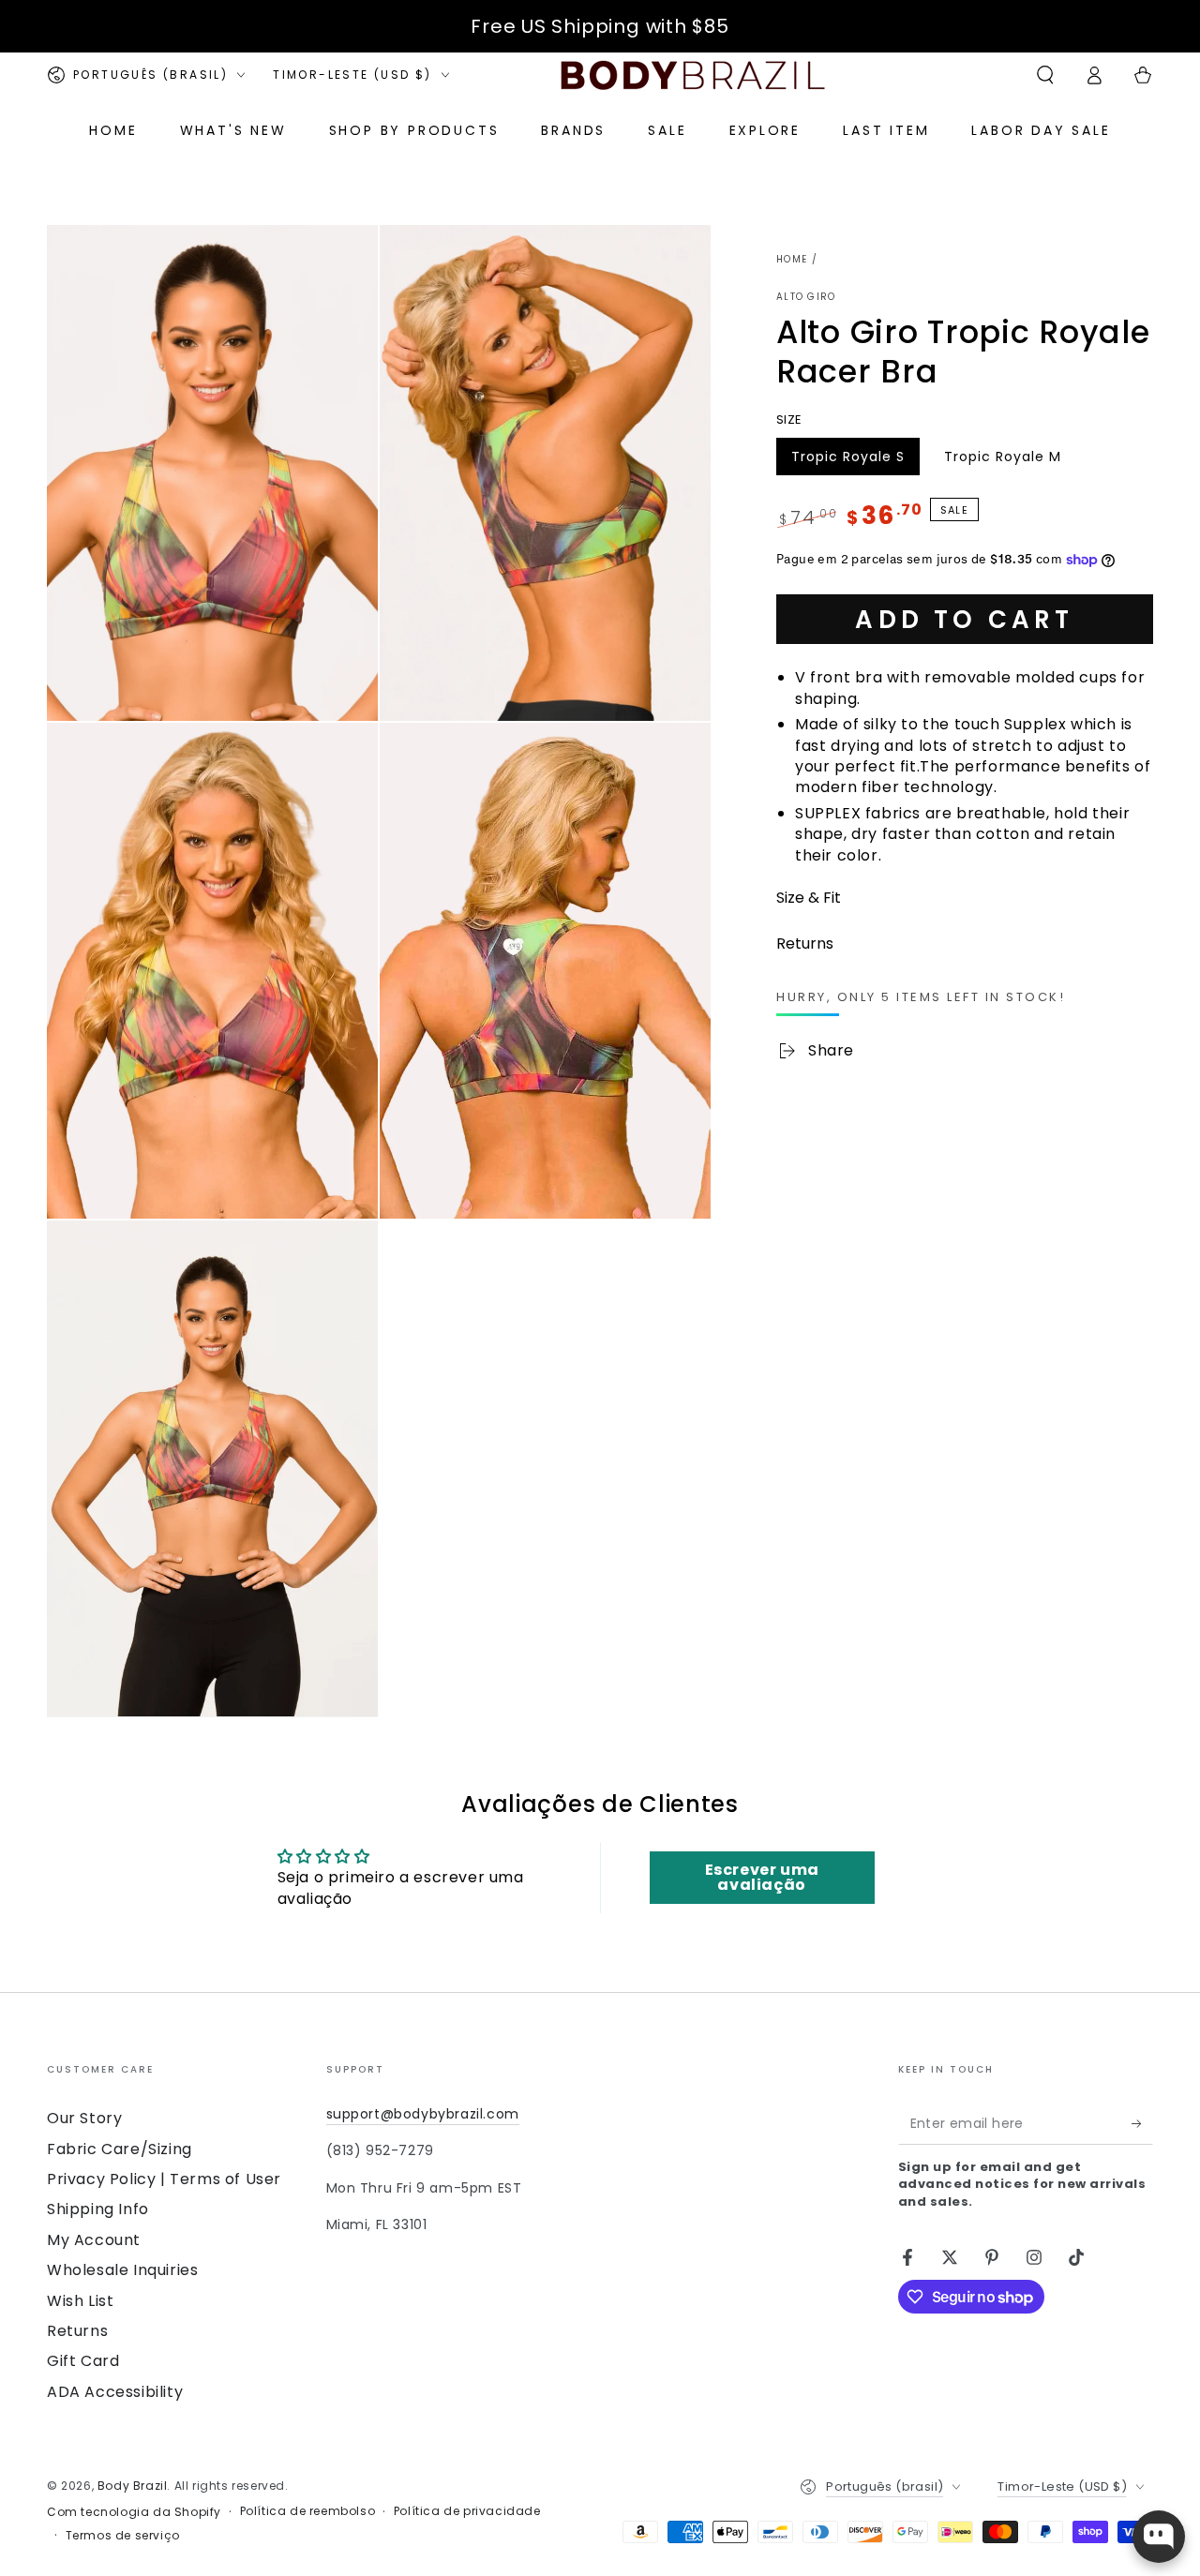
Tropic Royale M (1002, 461)
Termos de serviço (123, 2536)
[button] (1045, 75)
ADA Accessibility (115, 2392)
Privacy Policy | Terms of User (164, 2179)
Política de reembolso (308, 2511)
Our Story (84, 2118)
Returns (77, 2331)
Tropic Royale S (847, 461)
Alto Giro (806, 297)
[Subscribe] (1142, 2123)
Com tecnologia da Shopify (134, 2512)
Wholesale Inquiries (122, 2270)
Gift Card (83, 2361)
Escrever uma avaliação (762, 1877)
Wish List (80, 2301)
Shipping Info (98, 2209)
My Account (94, 2240)
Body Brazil (133, 2486)
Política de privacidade (467, 2511)
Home (792, 259)
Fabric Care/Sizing (120, 2149)
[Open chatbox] (1159, 2537)
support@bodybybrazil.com (423, 2114)
